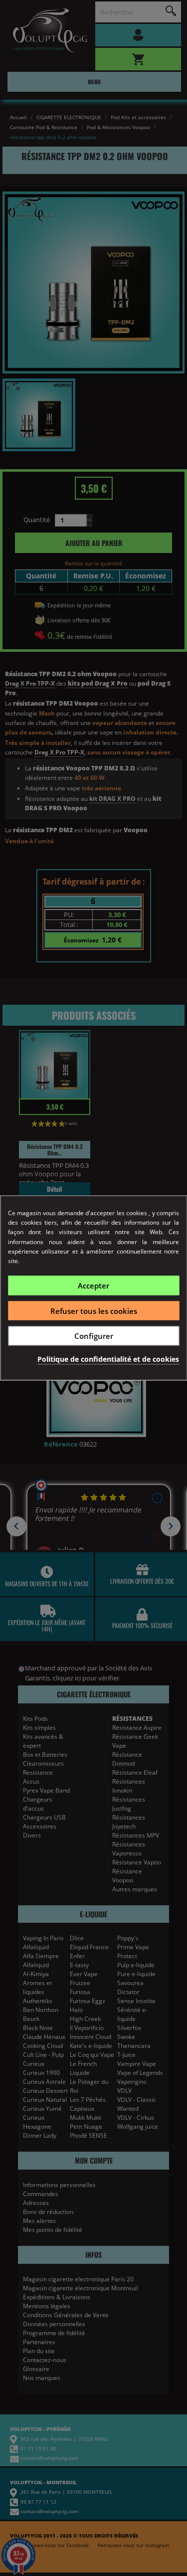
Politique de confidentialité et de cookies (108, 1359)
